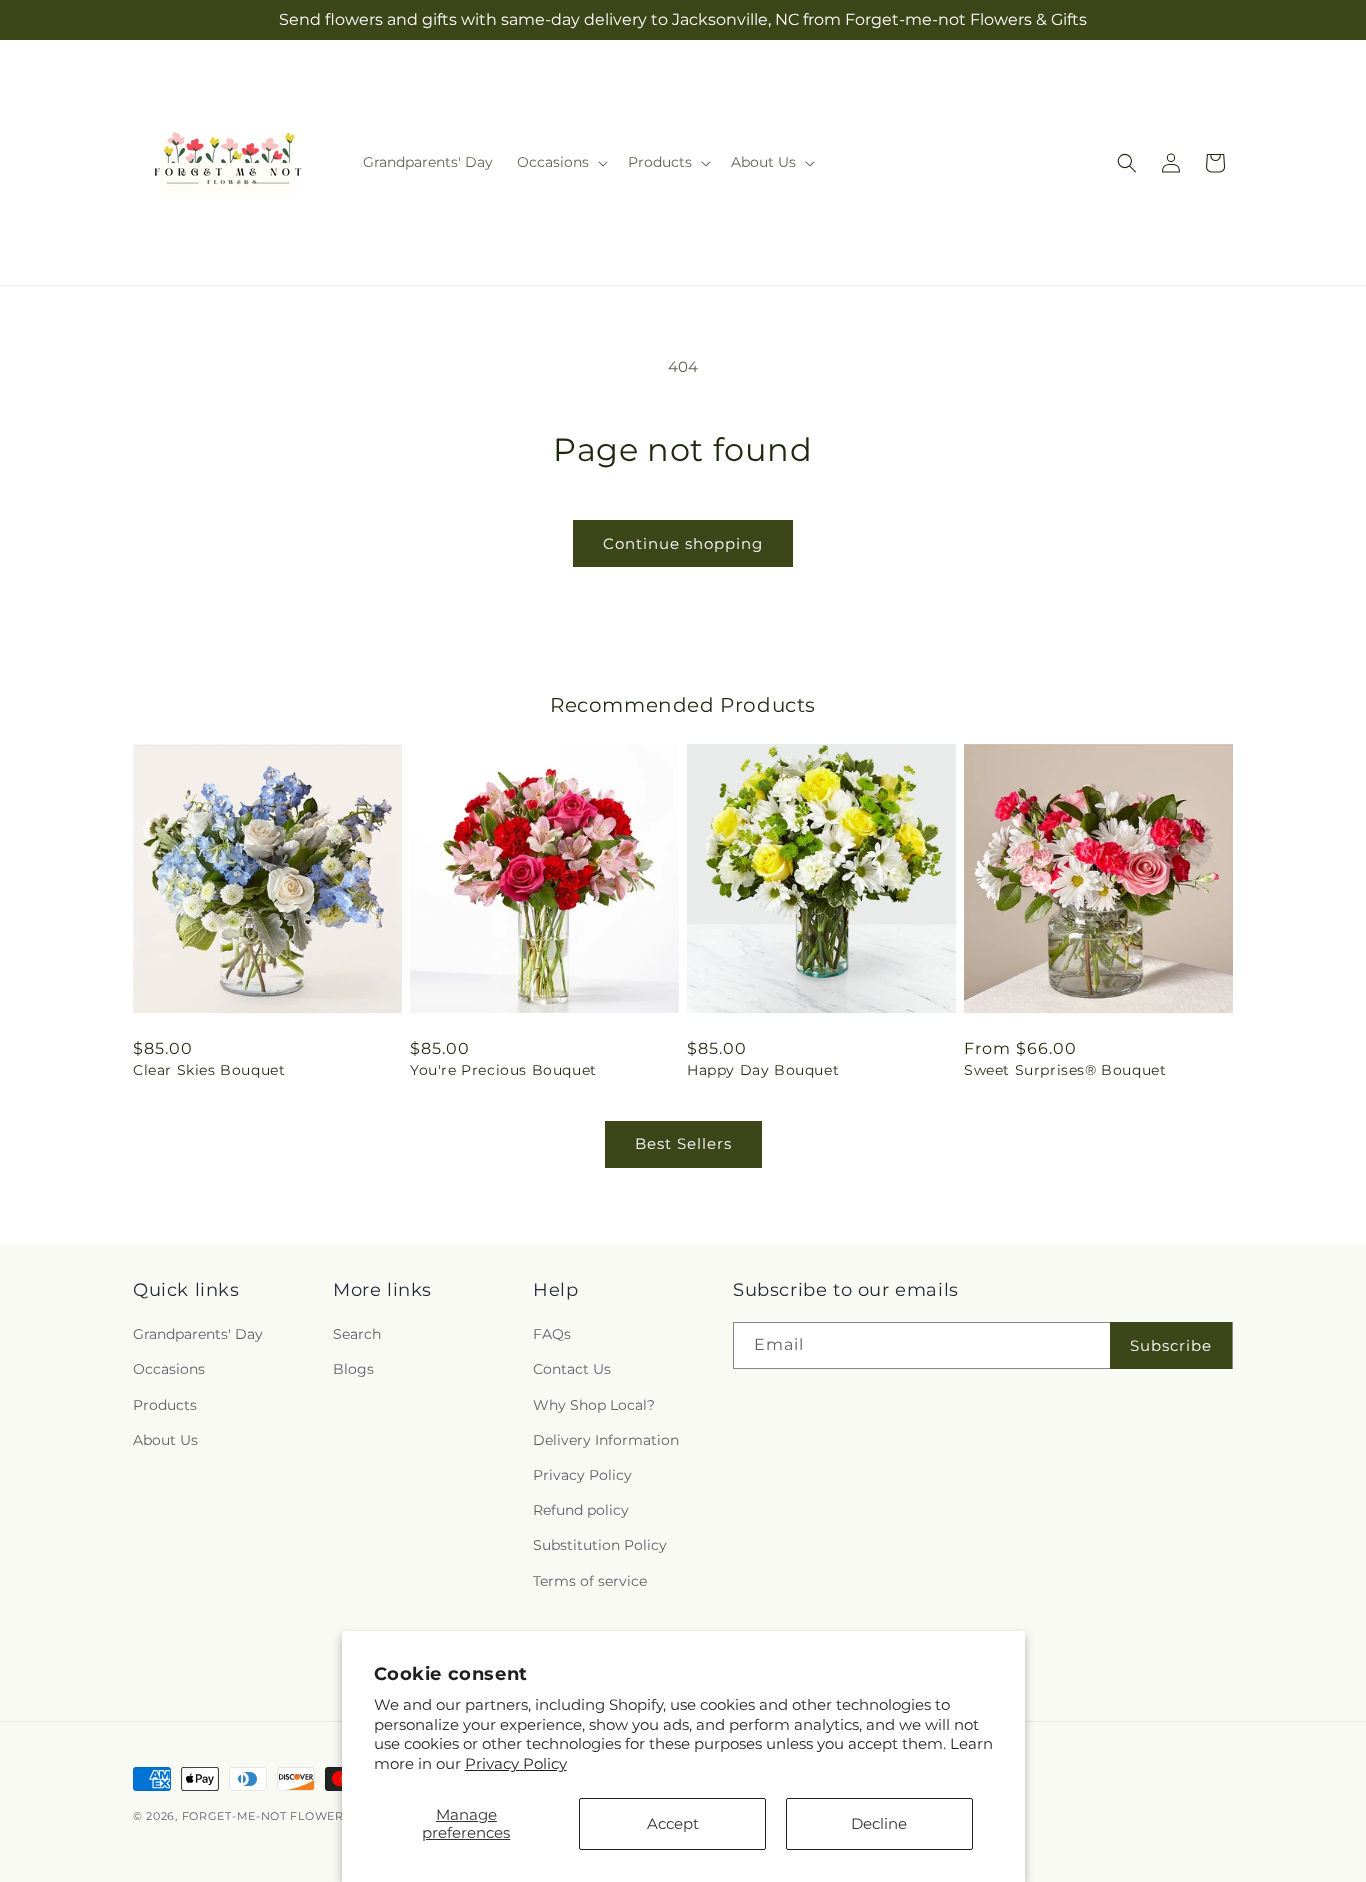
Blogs (353, 1369)
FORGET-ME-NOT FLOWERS (268, 1816)
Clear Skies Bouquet (209, 1070)
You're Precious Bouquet (503, 1070)
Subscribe (1171, 1345)
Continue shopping (683, 543)
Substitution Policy (600, 1545)
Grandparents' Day (198, 1334)
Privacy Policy (516, 1763)
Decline (879, 1823)
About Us (165, 1440)
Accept (673, 1823)
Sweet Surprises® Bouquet (1065, 1070)
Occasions (169, 1369)
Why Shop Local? (594, 1405)
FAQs (552, 1334)
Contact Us (572, 1369)
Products (165, 1405)
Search (357, 1334)
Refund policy (581, 1510)
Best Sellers (683, 1143)
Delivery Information (606, 1440)
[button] (560, 162)
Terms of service (590, 1581)
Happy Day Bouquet (763, 1070)
